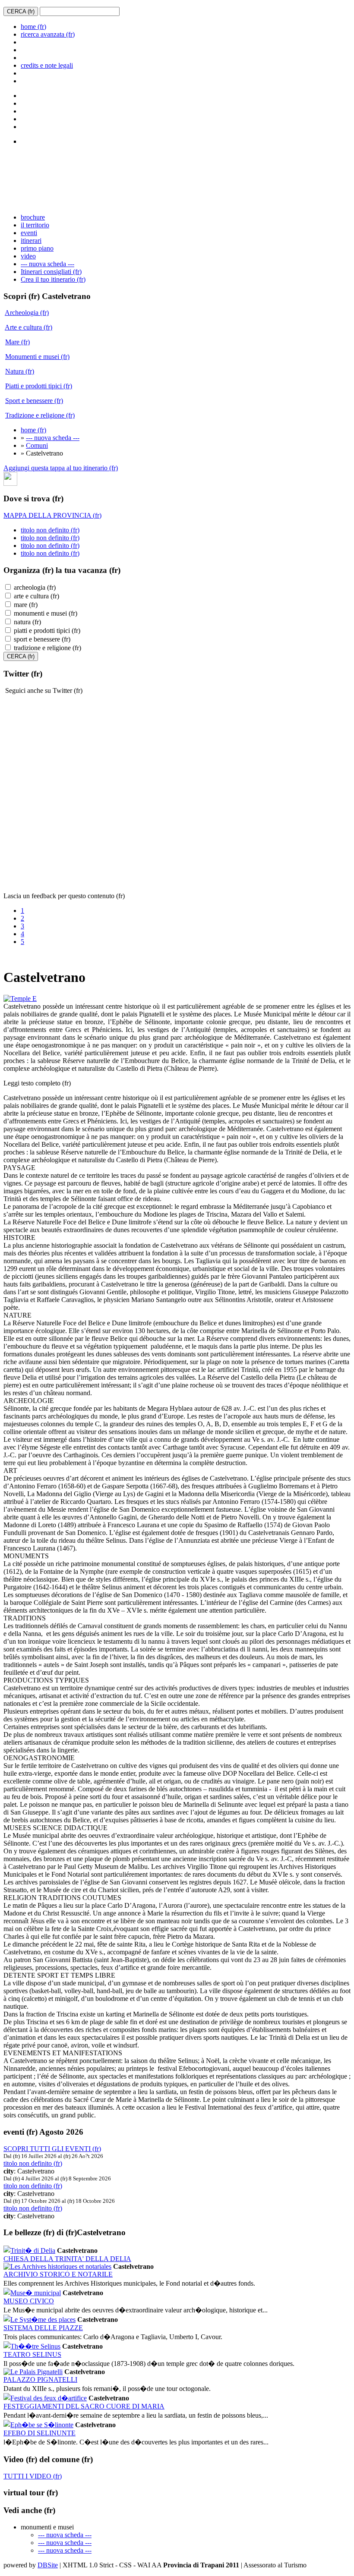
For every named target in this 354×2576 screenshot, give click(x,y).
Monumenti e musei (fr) (37, 357)
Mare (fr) (17, 342)
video (28, 256)
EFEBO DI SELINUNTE (40, 2433)
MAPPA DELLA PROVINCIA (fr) (52, 515)
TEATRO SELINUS (32, 2354)
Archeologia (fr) (27, 313)
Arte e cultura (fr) (28, 327)
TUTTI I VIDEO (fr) (33, 2476)
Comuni (37, 445)
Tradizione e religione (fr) (40, 415)
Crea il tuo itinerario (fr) (53, 279)
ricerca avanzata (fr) (48, 34)
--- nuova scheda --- (47, 264)
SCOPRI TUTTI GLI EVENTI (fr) (52, 2149)
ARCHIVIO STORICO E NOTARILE (58, 2274)
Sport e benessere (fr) (34, 401)
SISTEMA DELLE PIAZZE (43, 2328)
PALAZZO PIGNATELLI (40, 2379)
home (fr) (33, 27)
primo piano (37, 248)
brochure (33, 217)
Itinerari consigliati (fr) (51, 272)
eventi (29, 233)
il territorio (35, 225)
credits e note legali (47, 65)
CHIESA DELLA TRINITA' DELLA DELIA (67, 2259)
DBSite (48, 2565)
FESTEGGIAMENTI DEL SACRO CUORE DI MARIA (84, 2406)
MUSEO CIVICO (29, 2301)
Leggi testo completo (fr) (37, 1083)
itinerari (31, 241)
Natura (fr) (20, 371)
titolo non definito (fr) (50, 530)
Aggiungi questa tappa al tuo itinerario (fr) (61, 468)
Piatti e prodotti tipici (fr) (39, 386)
